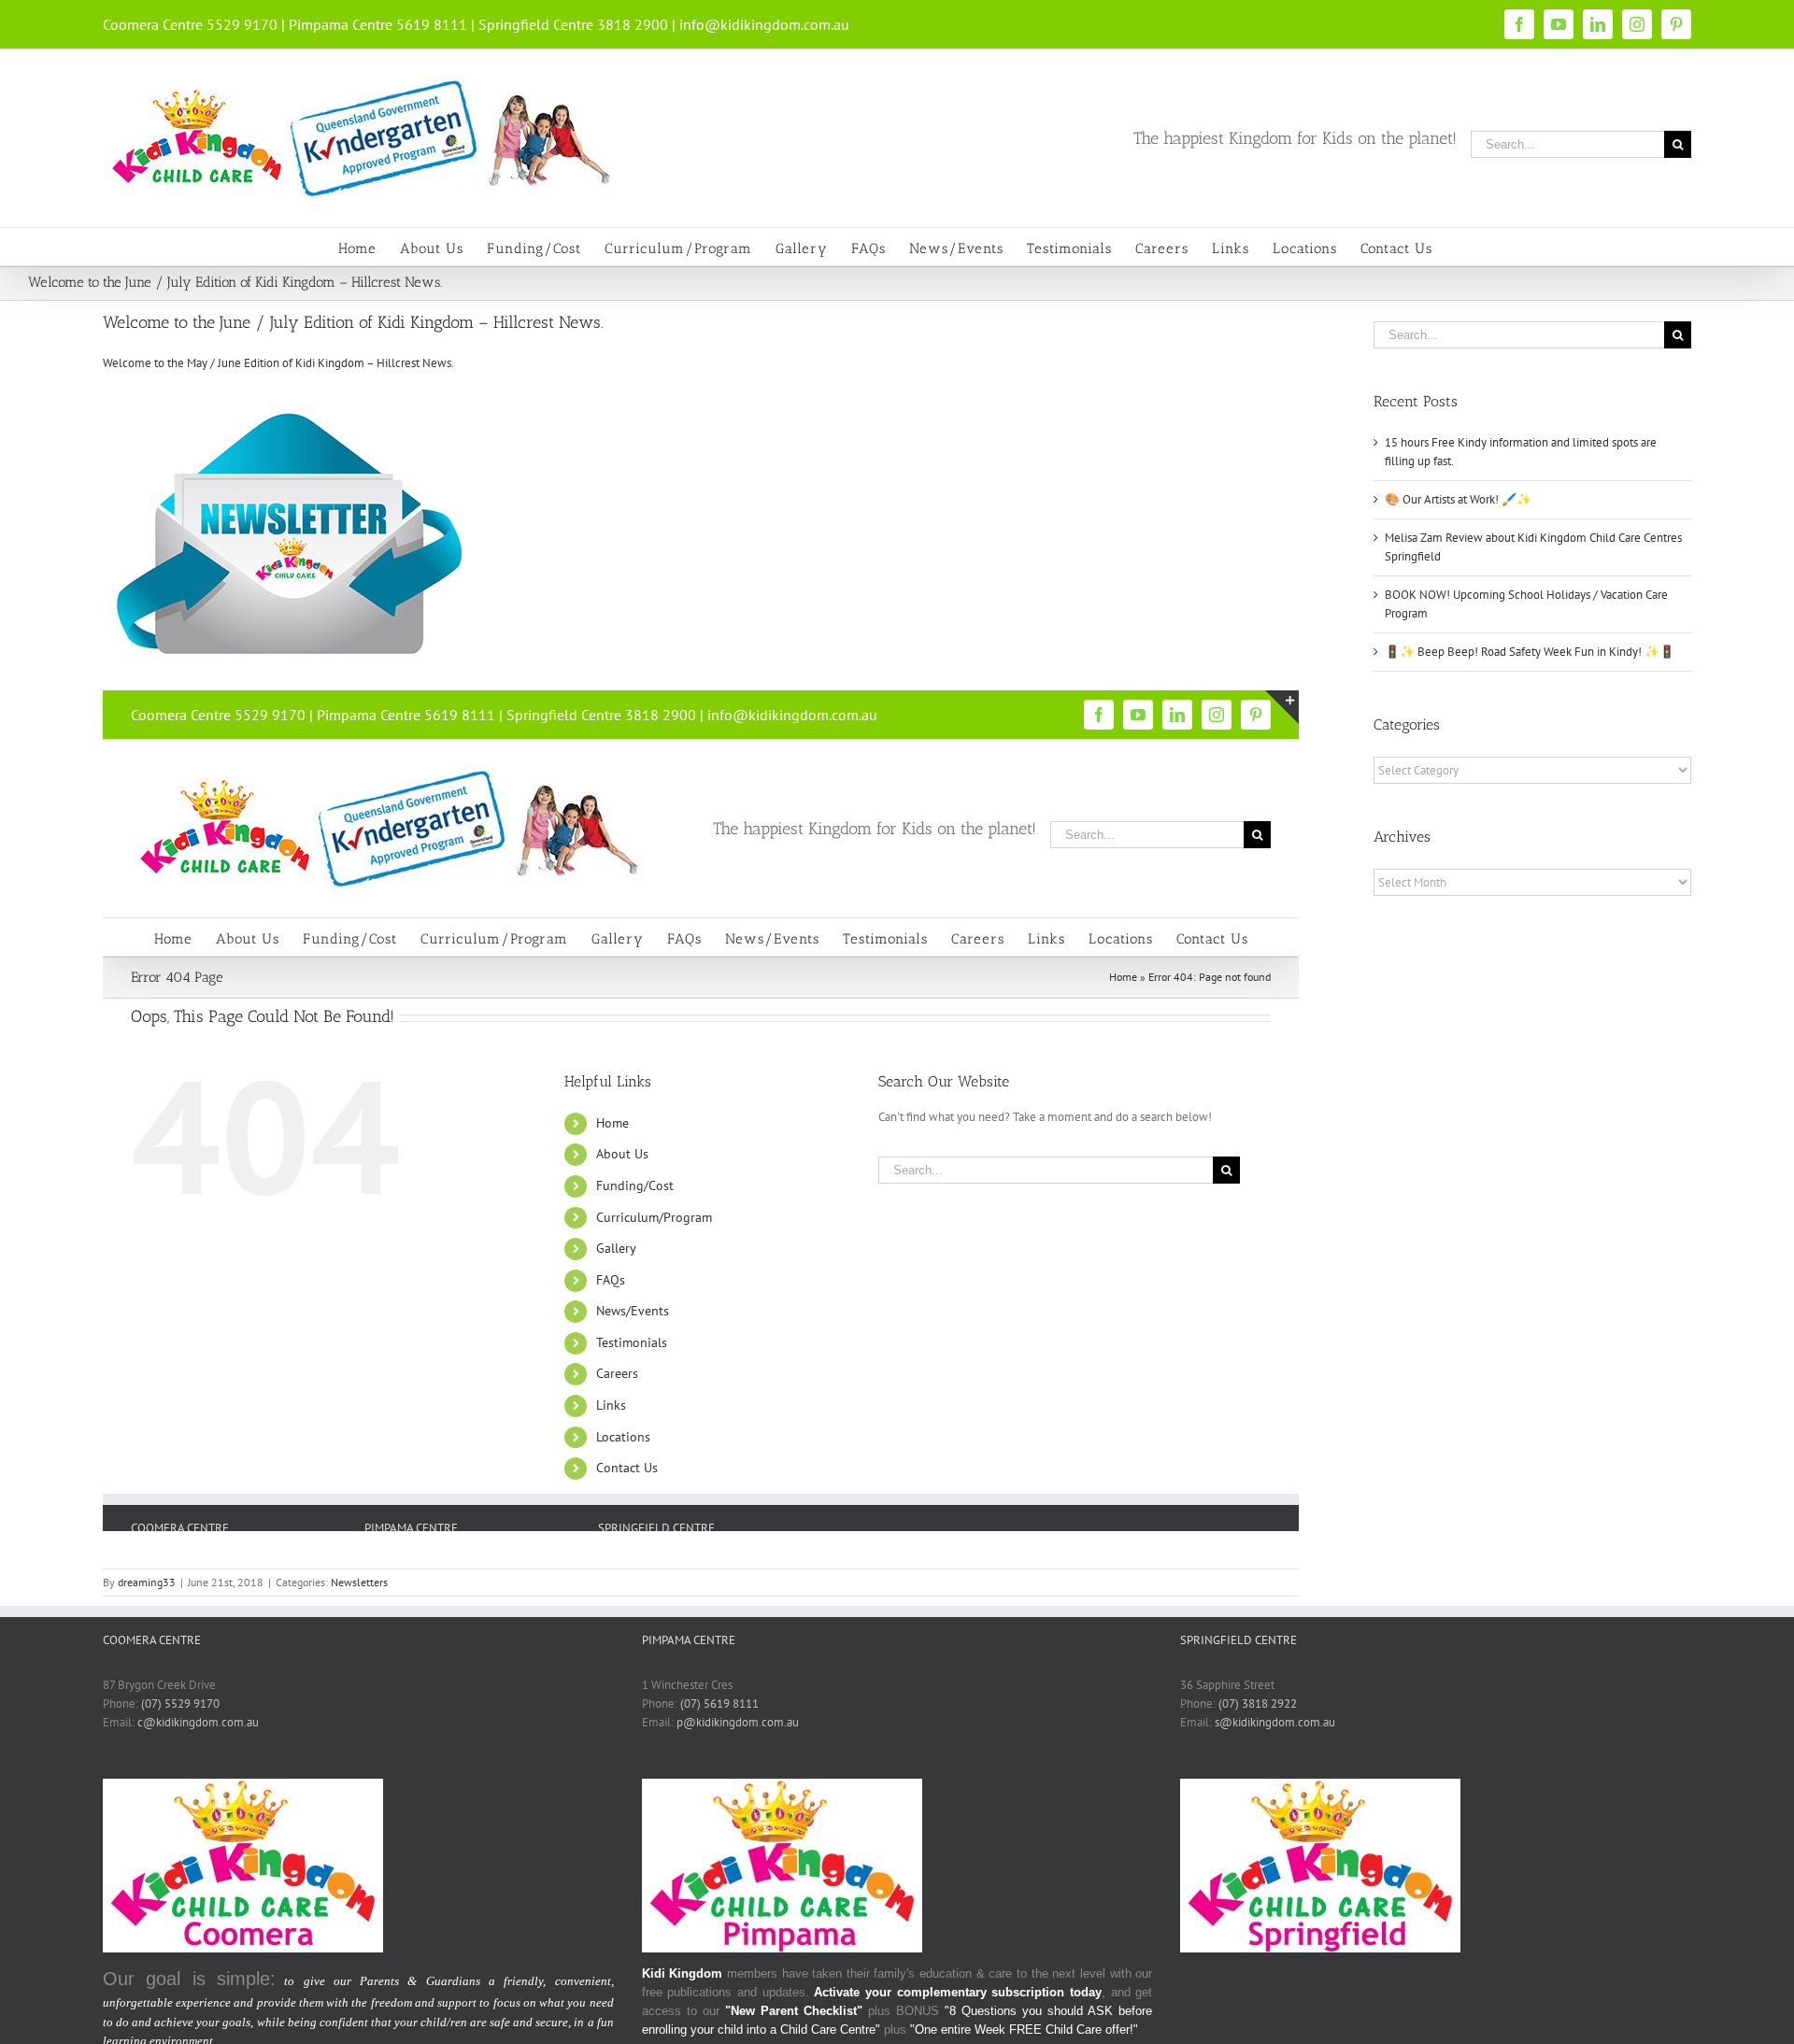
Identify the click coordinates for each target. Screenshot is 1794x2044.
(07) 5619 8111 (719, 1703)
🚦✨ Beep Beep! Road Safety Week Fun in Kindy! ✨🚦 (1530, 652)
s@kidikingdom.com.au (1275, 1722)
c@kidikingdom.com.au (198, 1722)
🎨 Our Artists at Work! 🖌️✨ (1458, 499)
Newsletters (359, 1582)
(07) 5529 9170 (180, 1703)
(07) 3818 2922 (1258, 1703)
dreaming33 (147, 1582)
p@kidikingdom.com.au (738, 1722)
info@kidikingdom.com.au (764, 24)
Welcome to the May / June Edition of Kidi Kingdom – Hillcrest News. (278, 363)
